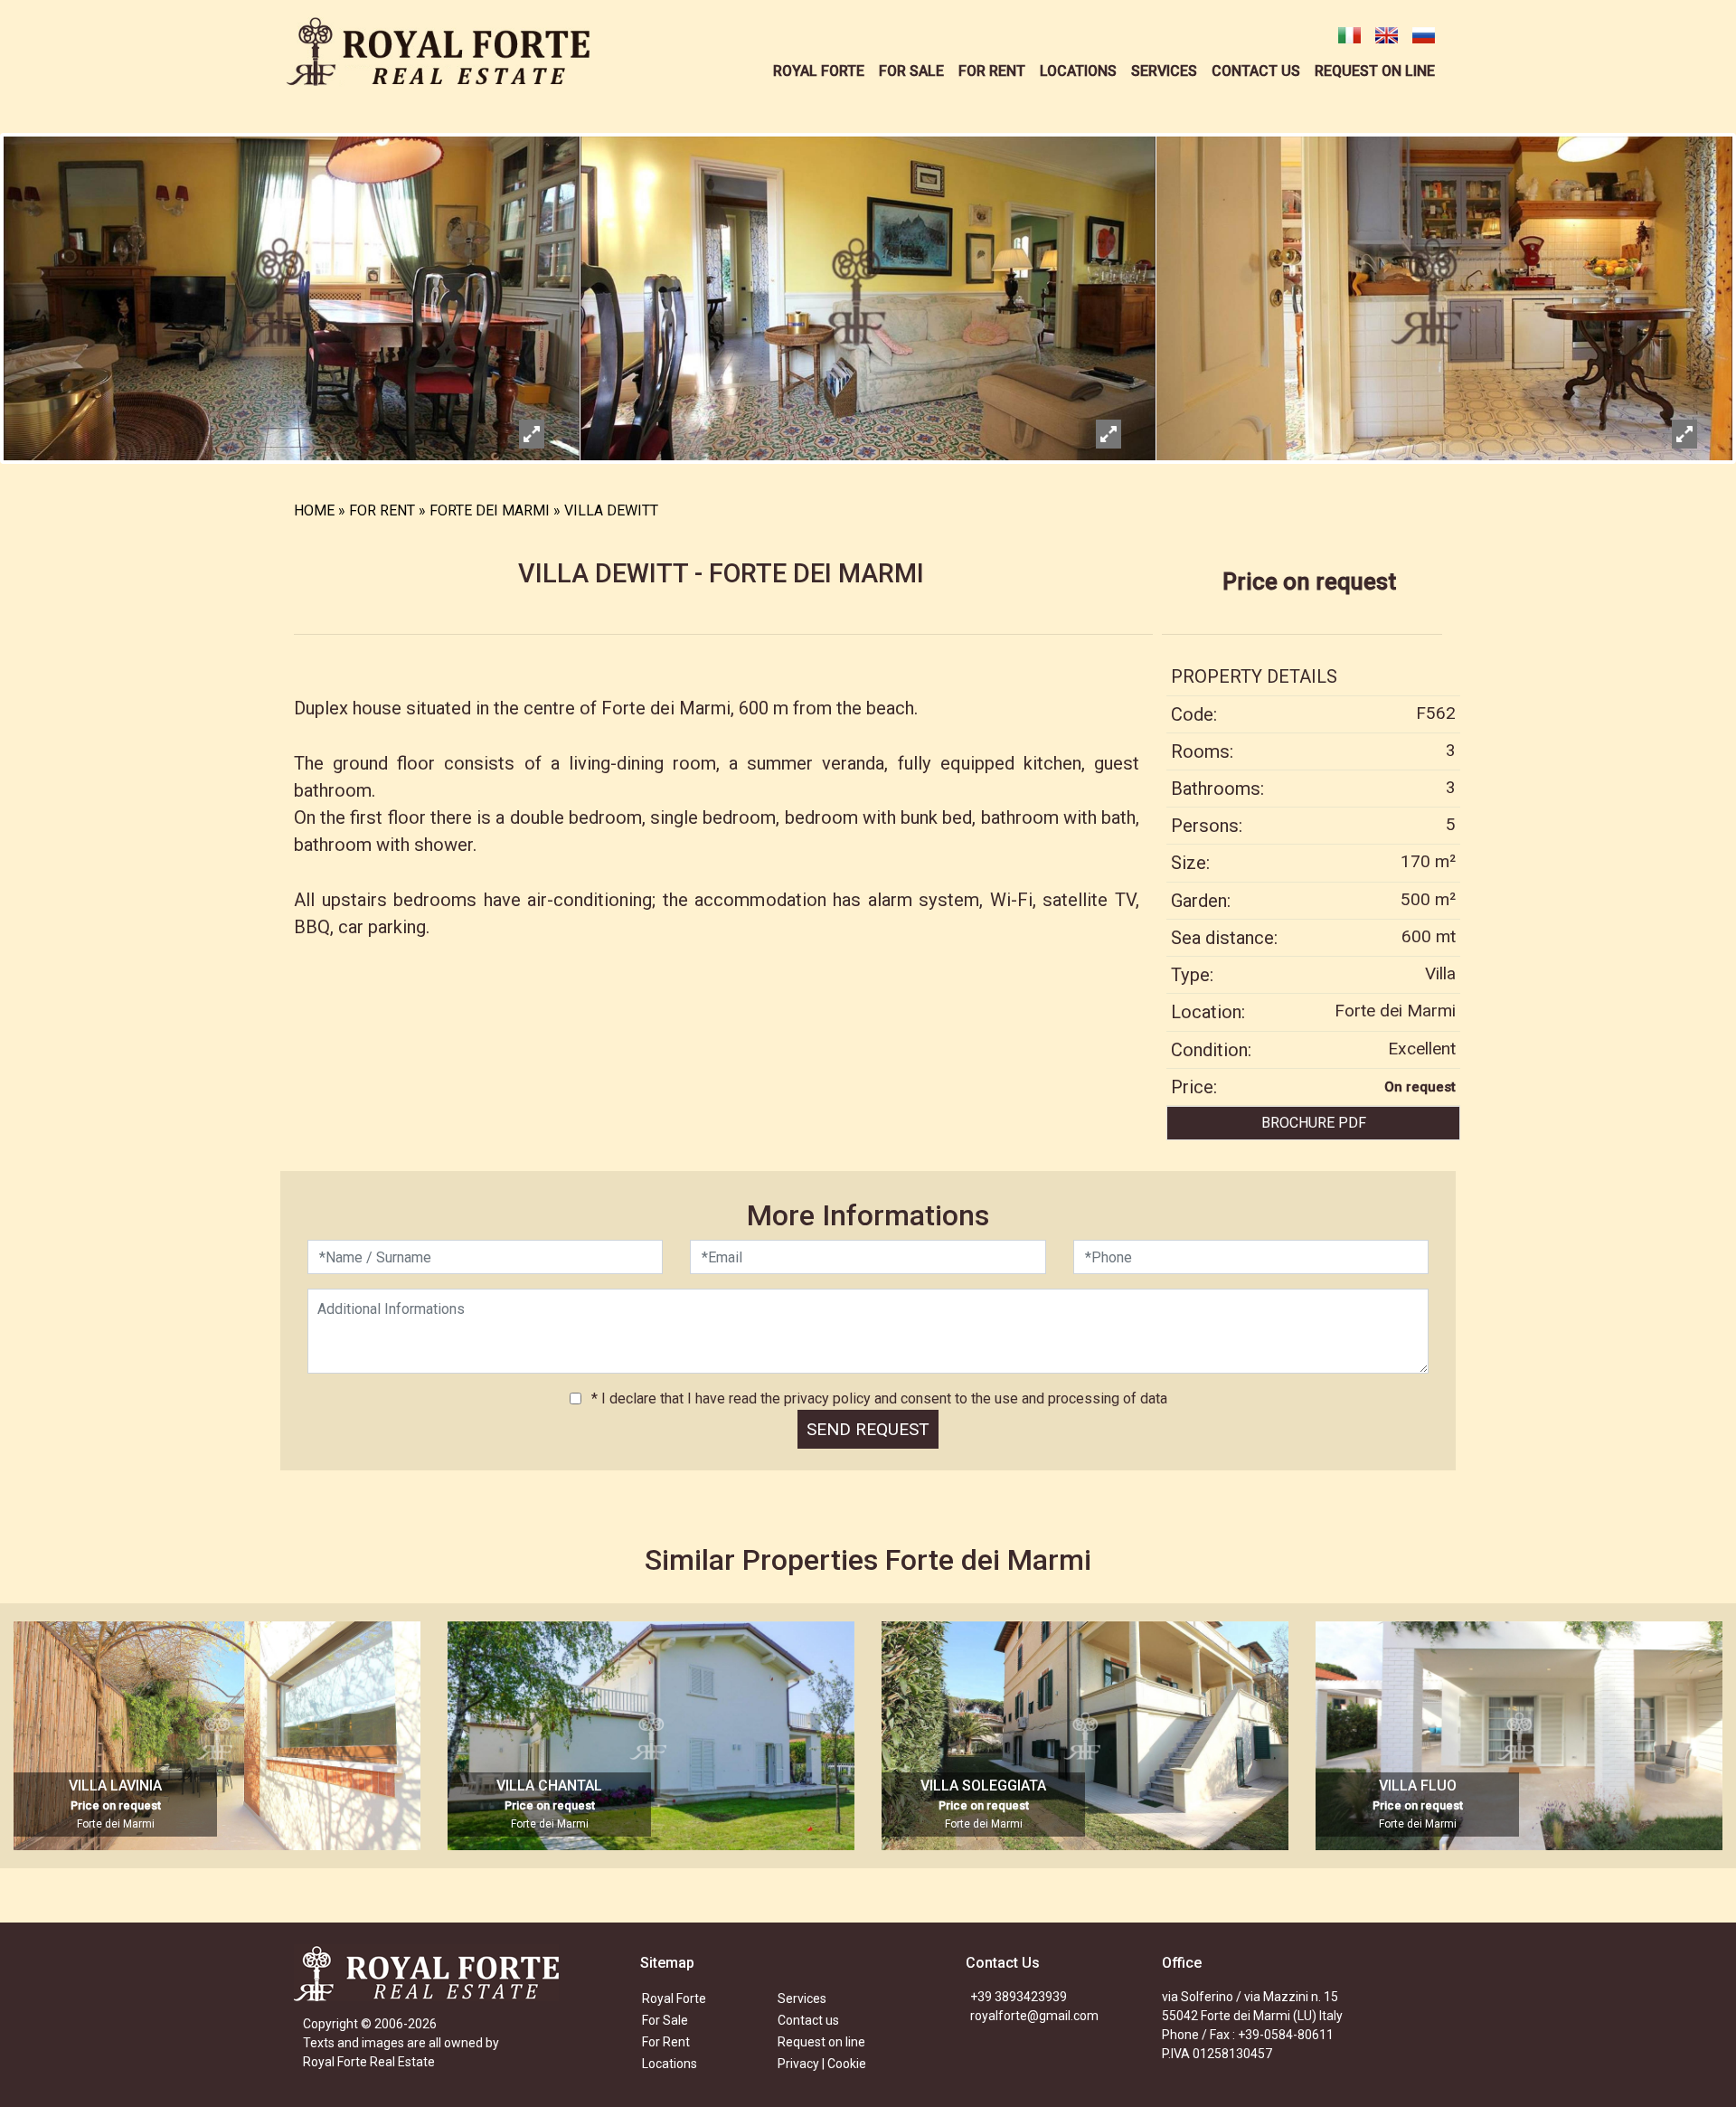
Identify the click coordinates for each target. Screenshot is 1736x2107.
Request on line (821, 2042)
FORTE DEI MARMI (490, 510)
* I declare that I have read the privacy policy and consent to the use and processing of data (877, 1398)
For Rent (666, 2042)
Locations (670, 2064)
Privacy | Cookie (822, 2064)
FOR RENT (382, 510)
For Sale (665, 2020)
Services (802, 1998)
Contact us (808, 2020)
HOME (314, 510)
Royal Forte (674, 1998)
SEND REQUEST (868, 1429)
